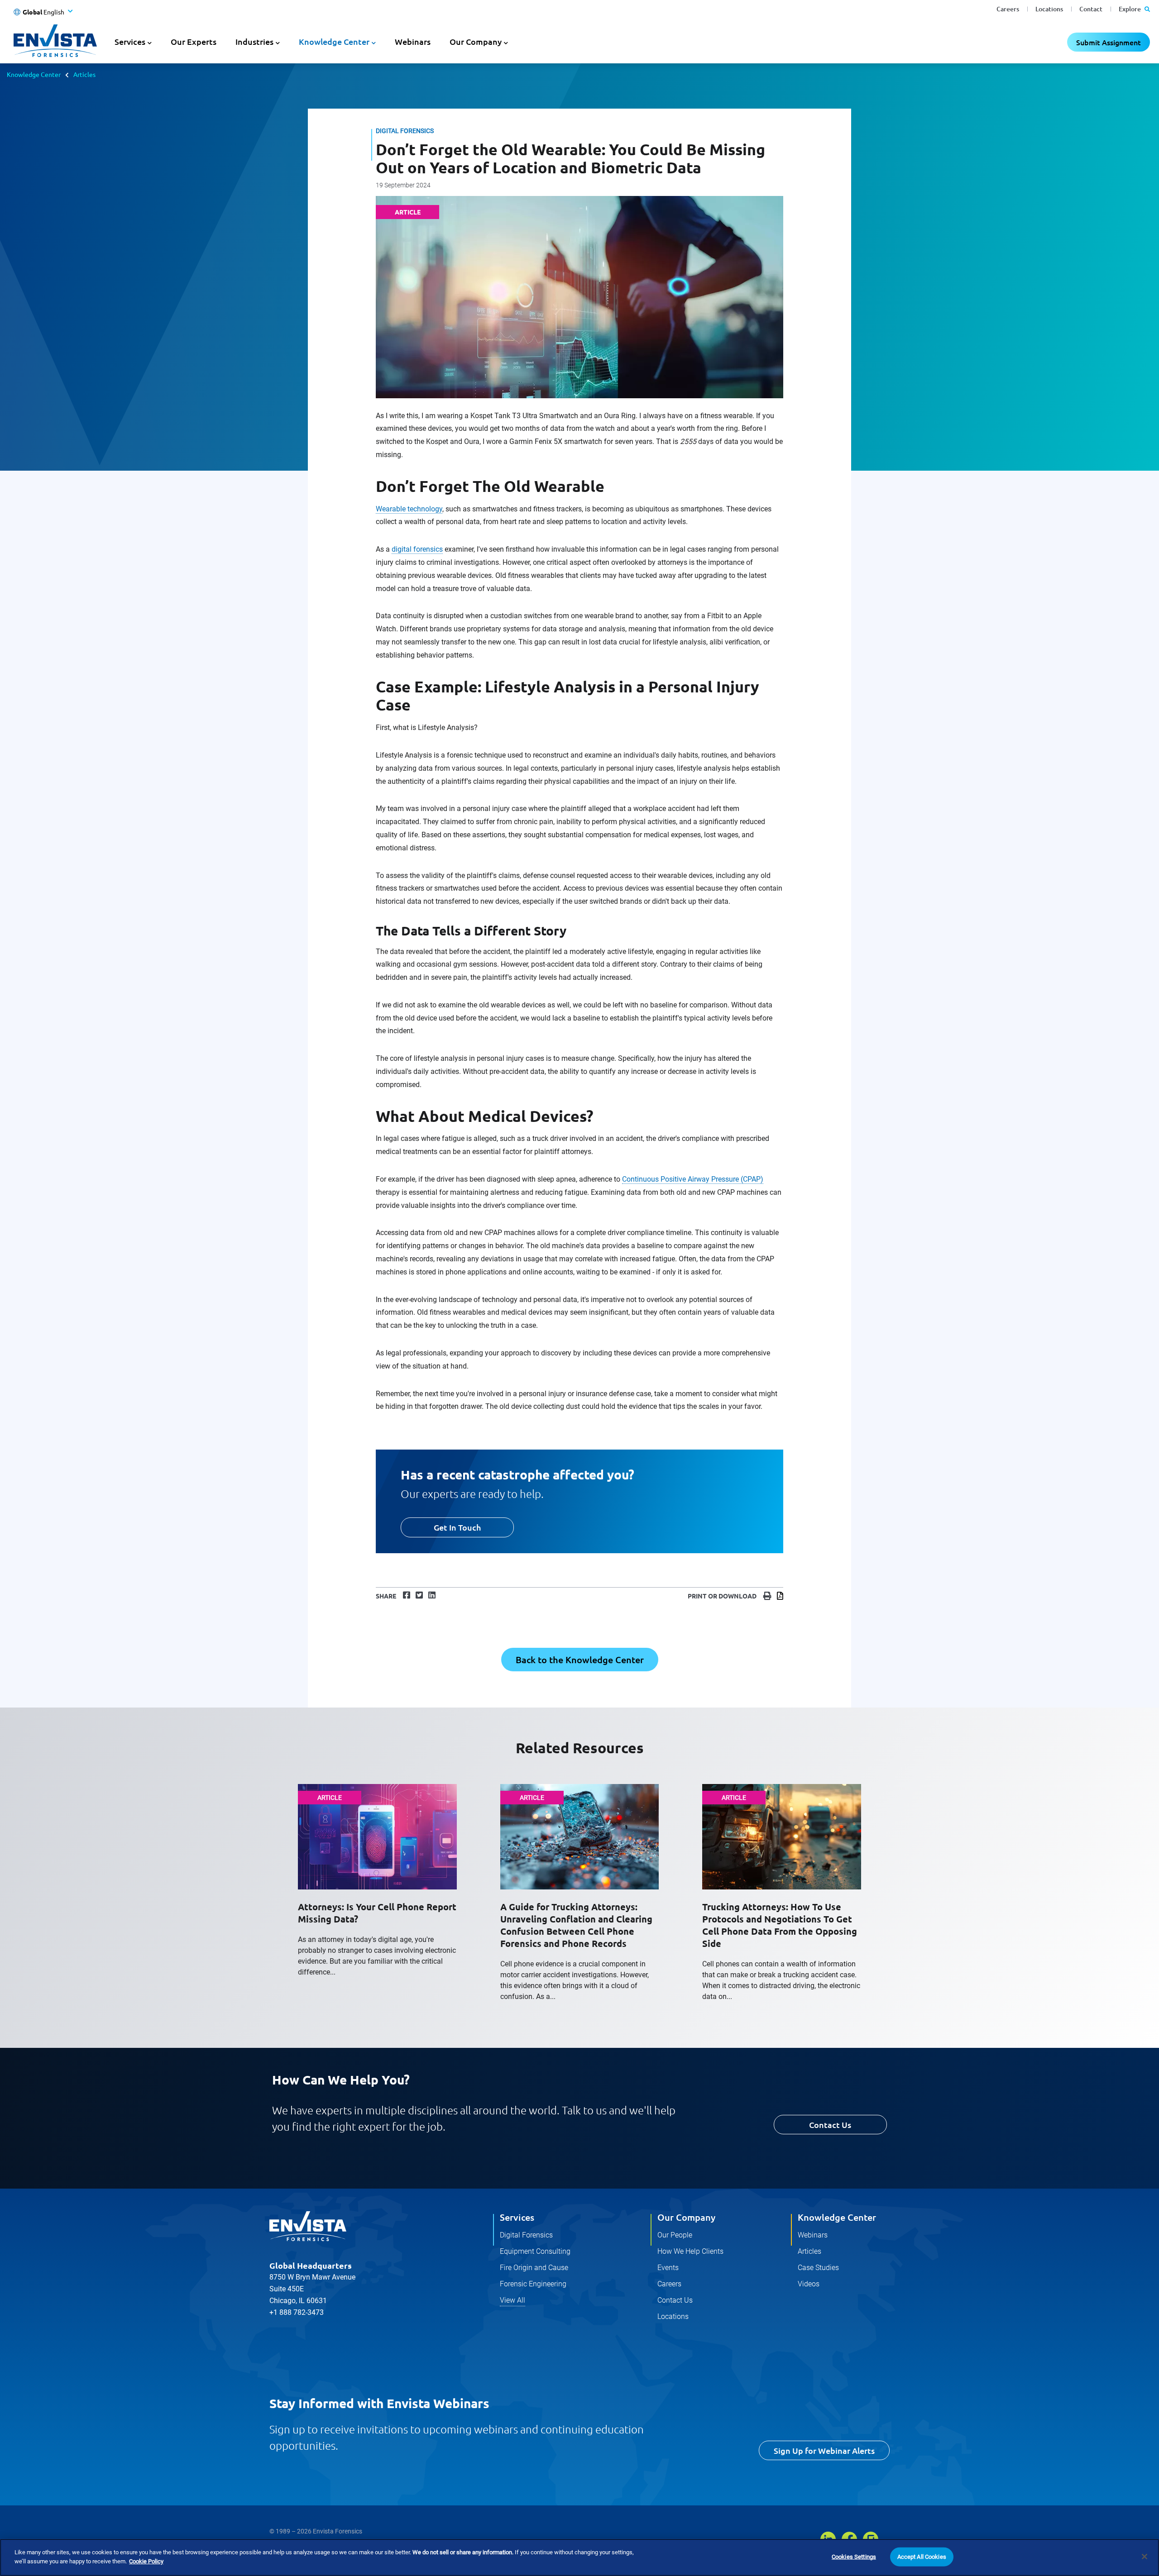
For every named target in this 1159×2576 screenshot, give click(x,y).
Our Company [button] (476, 41)
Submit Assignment (1109, 42)
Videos (809, 2284)
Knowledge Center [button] (334, 41)
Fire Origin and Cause (534, 2268)
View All (512, 2300)
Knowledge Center (34, 74)
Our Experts (194, 41)
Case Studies (818, 2268)
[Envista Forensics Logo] (308, 2226)
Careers (1008, 9)
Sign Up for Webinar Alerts (824, 2450)
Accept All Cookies (922, 2557)
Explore (1130, 9)
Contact (1091, 9)
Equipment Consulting (535, 2251)
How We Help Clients (690, 2251)
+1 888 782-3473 (297, 2312)
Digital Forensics (526, 2235)
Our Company (686, 2217)
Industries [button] (254, 41)
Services (517, 2217)
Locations (1049, 9)
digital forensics (417, 549)
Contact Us (830, 2125)
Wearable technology (409, 509)
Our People (675, 2235)
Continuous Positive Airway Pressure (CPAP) (693, 1179)
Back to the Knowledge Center (580, 1660)
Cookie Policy (146, 2561)
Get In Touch (457, 1527)
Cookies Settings (854, 2557)
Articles (84, 74)
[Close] (1145, 2557)
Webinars (413, 41)
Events (668, 2268)
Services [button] (130, 41)
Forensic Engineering (533, 2284)
